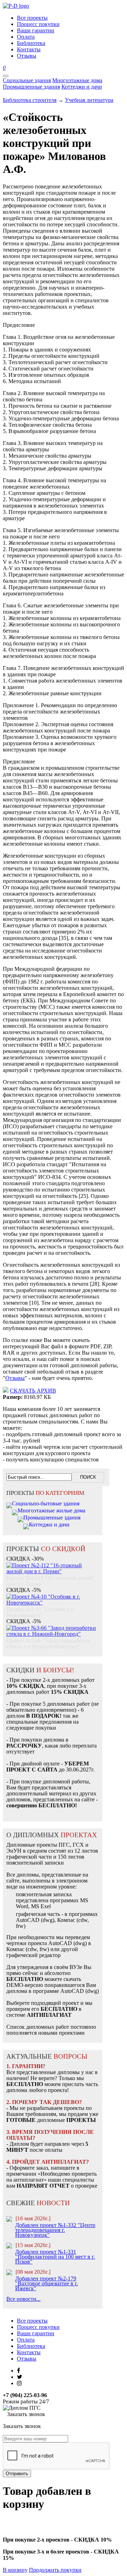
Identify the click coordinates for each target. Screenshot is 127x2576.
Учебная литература (89, 100)
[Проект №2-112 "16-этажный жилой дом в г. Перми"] (53, 1565)
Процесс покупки (38, 2327)
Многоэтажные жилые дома (52, 1510)
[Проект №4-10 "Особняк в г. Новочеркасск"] (53, 1596)
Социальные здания (27, 80)
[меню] (6, 76)
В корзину (15, 2570)
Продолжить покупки (55, 2570)
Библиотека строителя (30, 100)
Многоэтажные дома (77, 80)
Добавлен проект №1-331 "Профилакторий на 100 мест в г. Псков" (55, 2257)
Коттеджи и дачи (82, 87)
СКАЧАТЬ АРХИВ (33, 1391)
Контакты (29, 2352)
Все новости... (23, 2299)
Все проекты (32, 2321)
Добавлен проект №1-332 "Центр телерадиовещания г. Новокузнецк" (55, 2230)
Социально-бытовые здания (46, 1503)
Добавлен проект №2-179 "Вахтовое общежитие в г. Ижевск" (47, 2283)
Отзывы (15, 1378)
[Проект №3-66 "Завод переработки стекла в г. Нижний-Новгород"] (53, 1627)
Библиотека (31, 2346)
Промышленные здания (31, 87)
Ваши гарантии (36, 2333)
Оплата (26, 2340)
